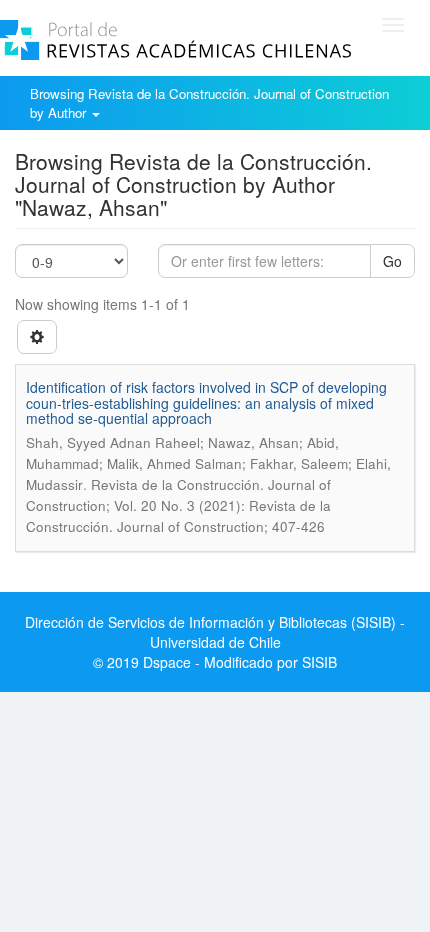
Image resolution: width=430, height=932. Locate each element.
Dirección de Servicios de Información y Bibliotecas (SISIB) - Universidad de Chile (215, 632)
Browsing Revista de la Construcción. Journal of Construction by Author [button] (209, 103)
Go (392, 261)
